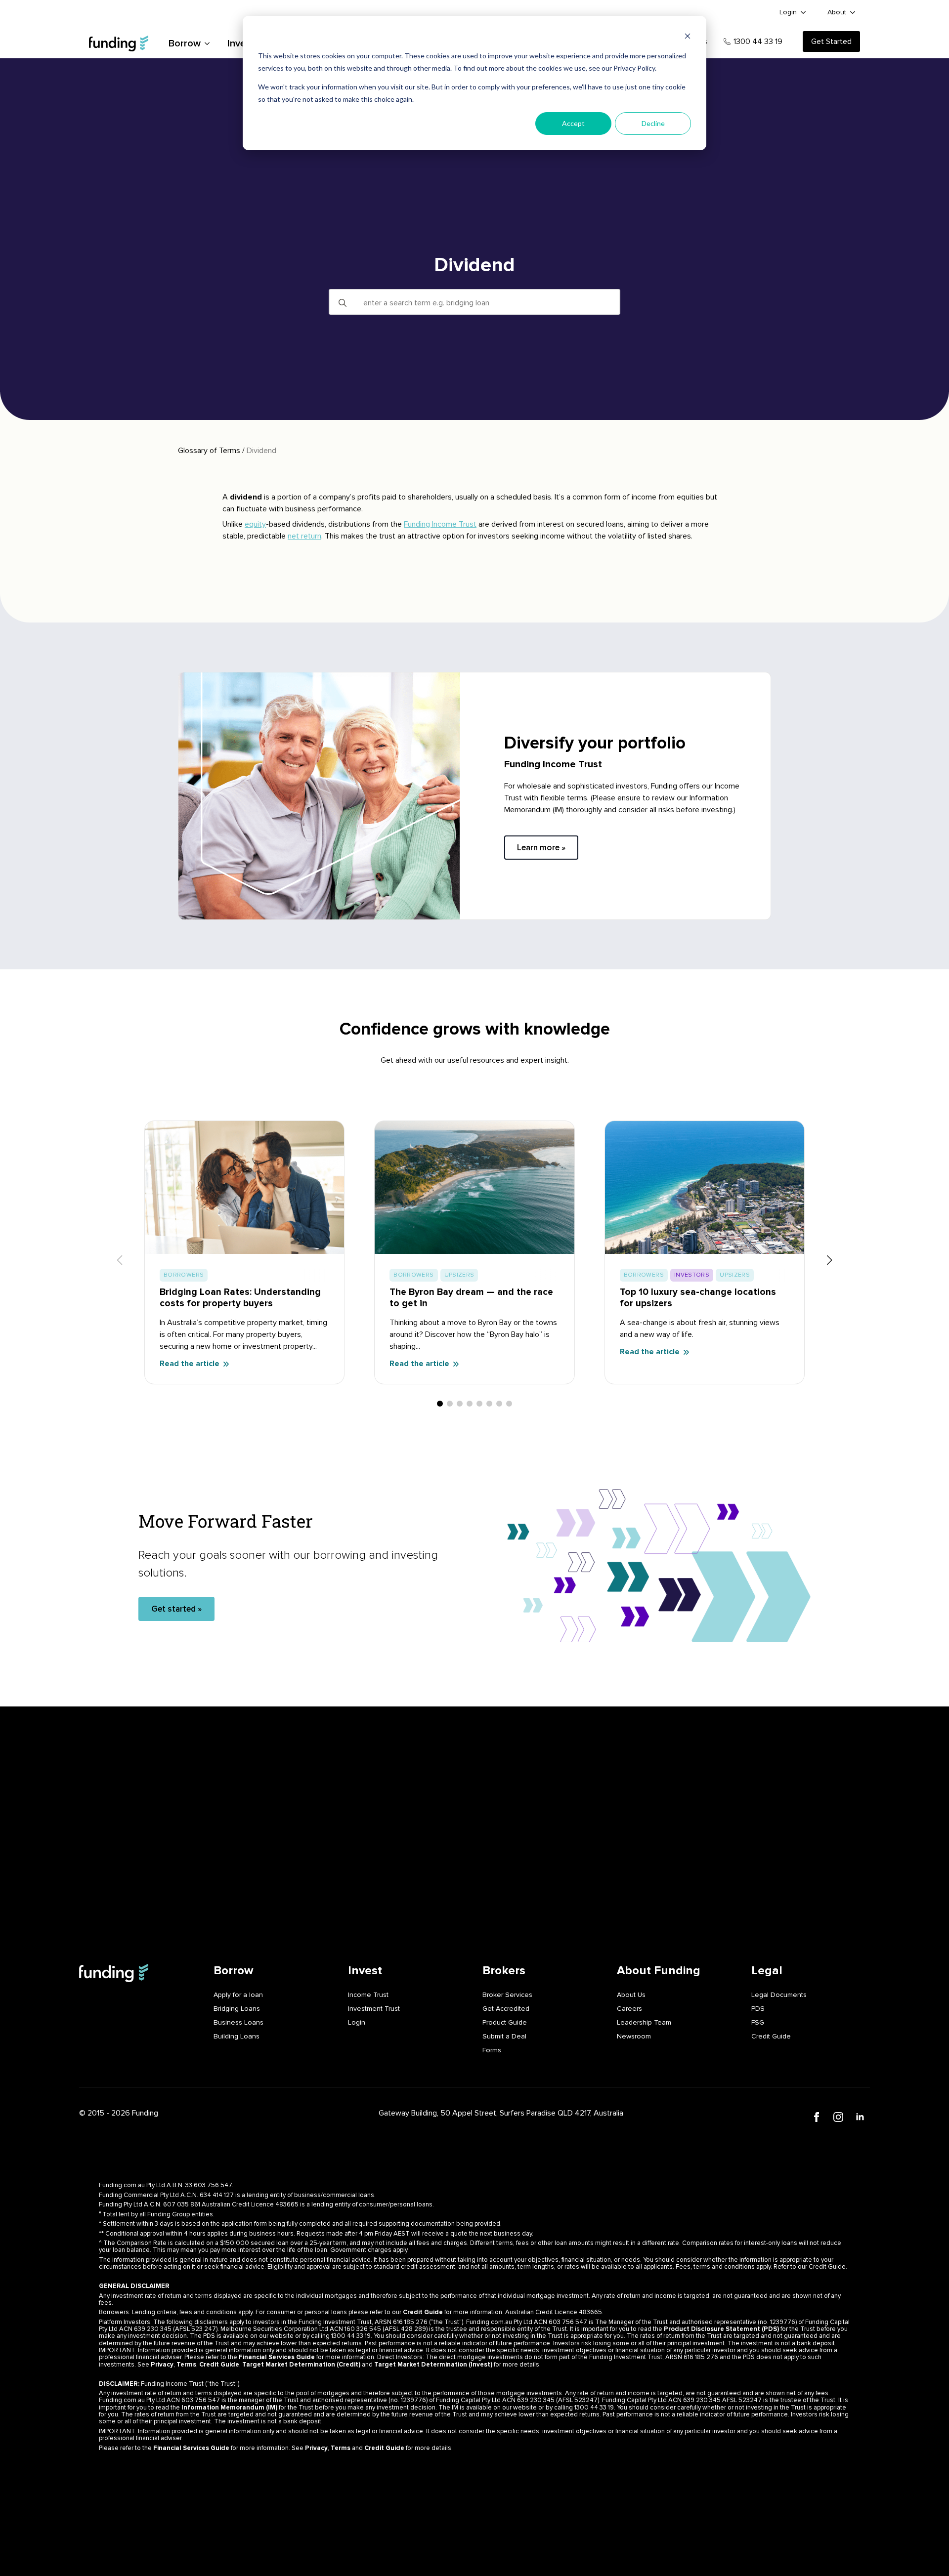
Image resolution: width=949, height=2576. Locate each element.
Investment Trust (374, 2009)
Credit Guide (771, 2036)
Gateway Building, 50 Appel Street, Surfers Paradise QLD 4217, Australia (501, 2113)
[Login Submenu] (804, 12)
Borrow (185, 43)
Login (788, 12)
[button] (829, 1260)
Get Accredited (506, 2009)
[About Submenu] (853, 12)
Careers (629, 2009)
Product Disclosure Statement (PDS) (721, 2329)
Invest (241, 43)
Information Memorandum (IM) (229, 2408)
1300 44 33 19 (758, 42)
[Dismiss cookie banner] (688, 37)
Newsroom (634, 2036)
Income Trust (368, 1995)
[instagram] (838, 2117)
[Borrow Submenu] (207, 43)
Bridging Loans (237, 2009)
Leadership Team (644, 2022)
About (837, 12)
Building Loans (237, 2036)
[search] (343, 303)
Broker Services (507, 1995)
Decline (653, 123)
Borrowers (184, 1275)
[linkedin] (860, 2117)
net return (304, 536)
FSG (758, 2022)
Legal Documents (779, 1995)
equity (255, 524)
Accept (573, 123)
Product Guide (505, 2022)
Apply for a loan (238, 1995)
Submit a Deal (504, 2036)
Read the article (190, 1364)
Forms (492, 2050)
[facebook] (817, 2117)
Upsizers (459, 1275)
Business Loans (238, 2022)
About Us (631, 1995)
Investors (692, 1275)
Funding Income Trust (440, 524)
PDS (758, 2009)
